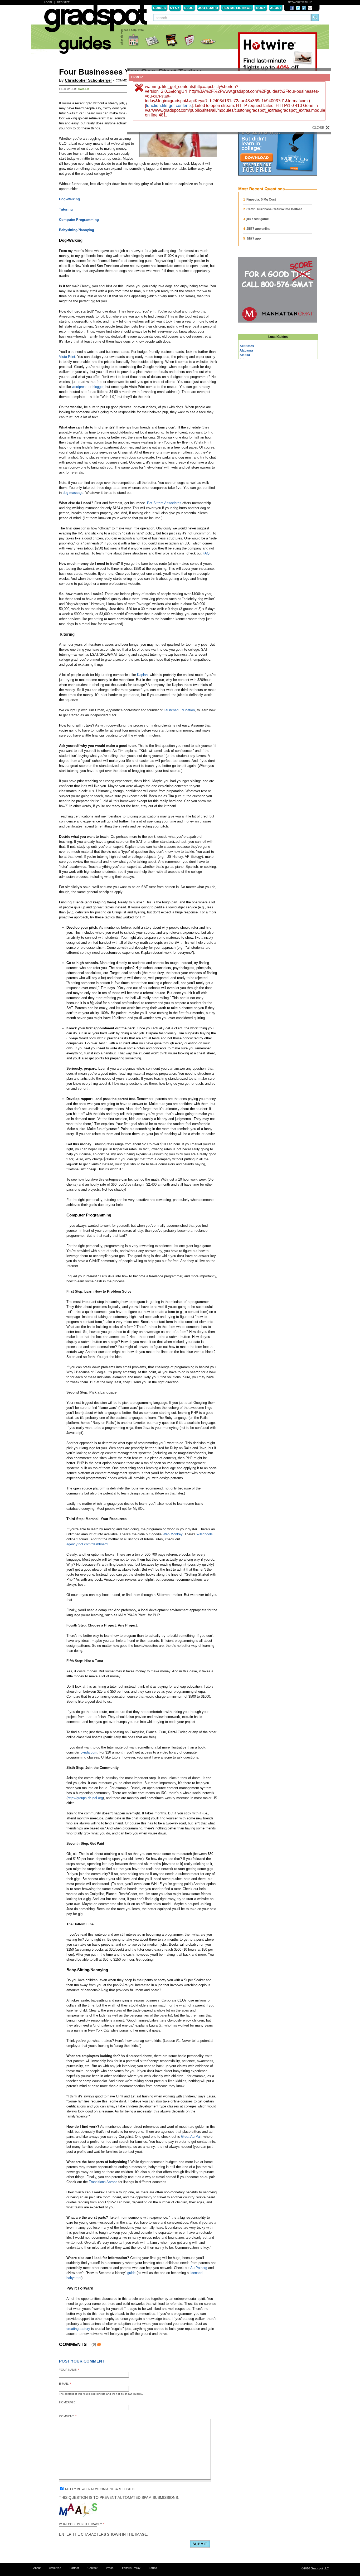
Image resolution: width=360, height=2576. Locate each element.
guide (131, 2273)
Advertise (55, 2568)
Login (48, 2)
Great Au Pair (191, 2137)
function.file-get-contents (169, 106)
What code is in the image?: (82, 2524)
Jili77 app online (258, 229)
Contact (93, 2568)
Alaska (245, 355)
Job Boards (208, 8)
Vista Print (67, 357)
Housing (134, 40)
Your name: (69, 2370)
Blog (189, 8)
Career (84, 89)
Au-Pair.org (199, 2268)
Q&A (175, 8)
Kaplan (142, 675)
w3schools (205, 1534)
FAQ (206, 553)
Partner (74, 2568)
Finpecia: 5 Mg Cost (261, 199)
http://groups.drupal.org (85, 1798)
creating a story (78, 2329)
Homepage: (68, 2402)
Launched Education (179, 710)
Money (153, 40)
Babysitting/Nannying (77, 230)
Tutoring (66, 209)
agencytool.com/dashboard (87, 1544)
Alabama (246, 350)
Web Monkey (172, 1534)
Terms (153, 2568)
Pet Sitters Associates (164, 503)
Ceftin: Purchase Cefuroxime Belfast (274, 209)
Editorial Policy (131, 2568)
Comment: (68, 2416)
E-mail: (65, 2384)
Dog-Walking (69, 199)
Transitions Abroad (103, 2182)
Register (64, 2)
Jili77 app (254, 238)
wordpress (80, 387)
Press (110, 2568)
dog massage (73, 493)
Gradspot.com (96, 21)
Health (189, 40)
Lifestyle (209, 40)
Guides (159, 8)
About (276, 8)
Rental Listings (237, 8)
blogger (98, 387)
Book (261, 8)
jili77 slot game (258, 219)
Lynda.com (89, 1752)
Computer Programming (79, 220)
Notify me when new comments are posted (99, 2489)
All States (247, 346)
